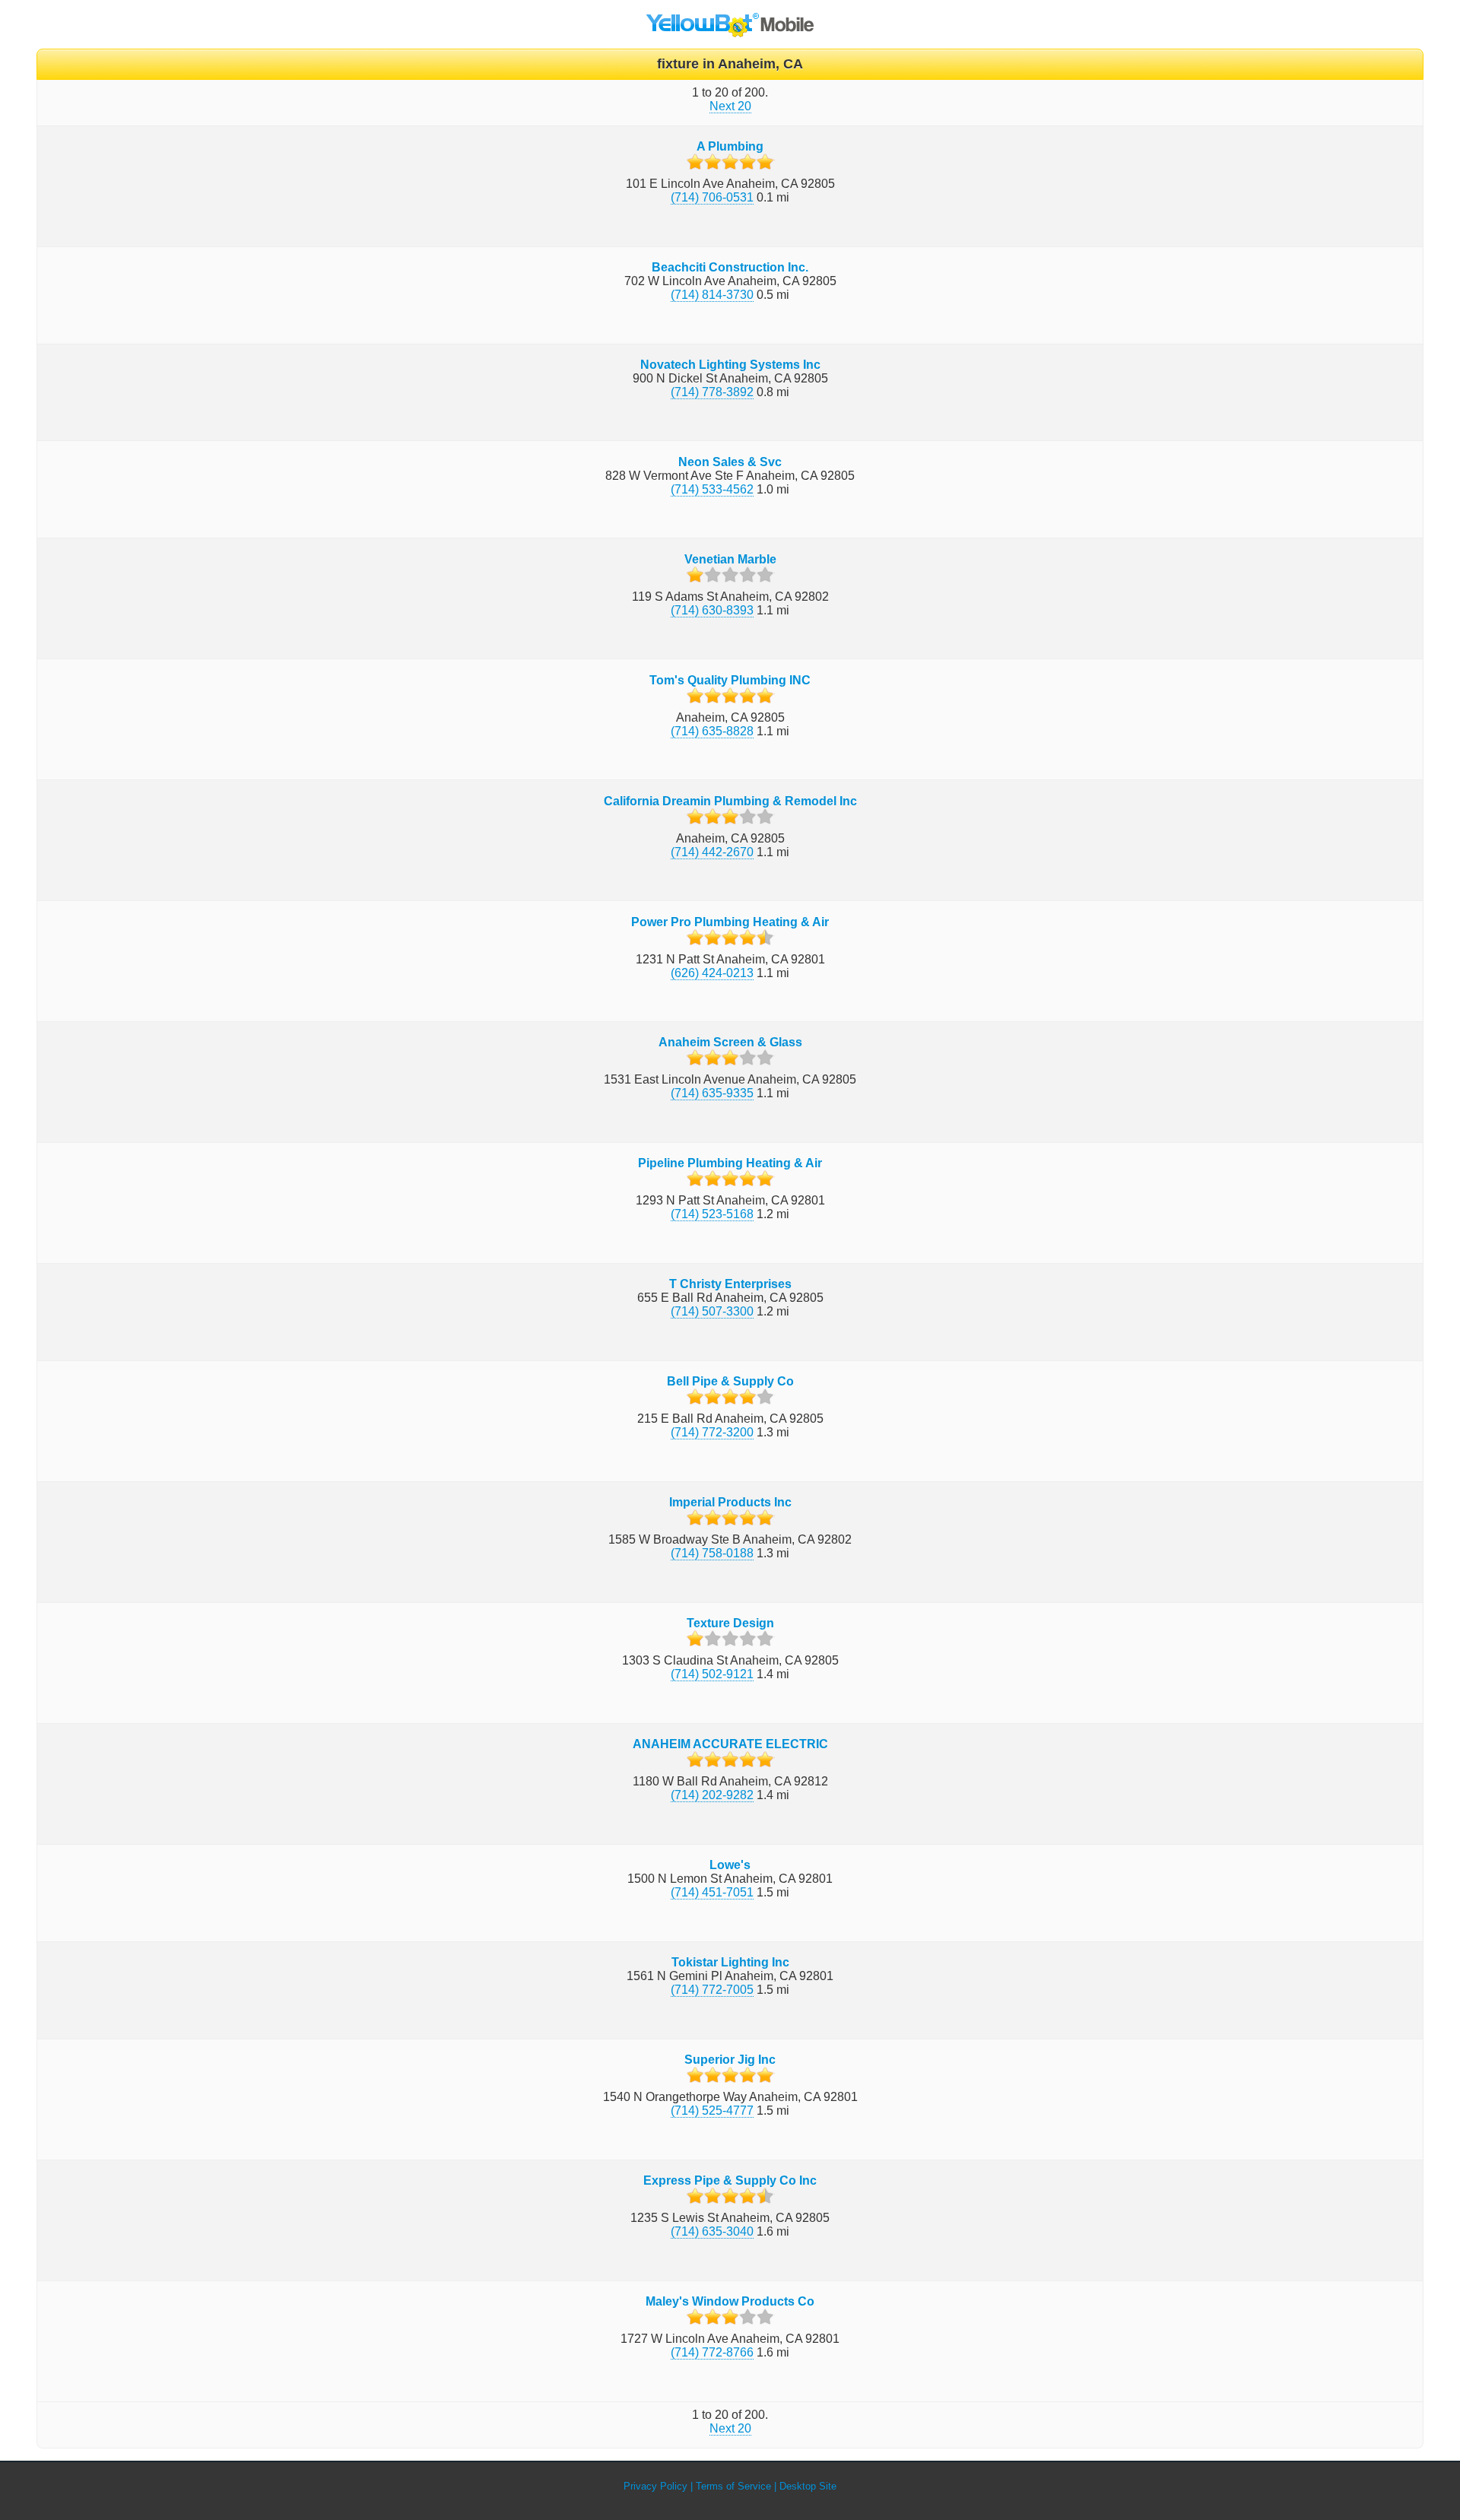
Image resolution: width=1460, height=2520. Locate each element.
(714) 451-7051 (712, 1892)
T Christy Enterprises (730, 1284)
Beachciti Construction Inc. (730, 267)
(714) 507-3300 (712, 1311)
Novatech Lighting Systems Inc (730, 365)
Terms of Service (733, 2486)
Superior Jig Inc (730, 2060)
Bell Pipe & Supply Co (730, 1381)
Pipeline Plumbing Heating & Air (730, 1163)
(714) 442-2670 (712, 852)
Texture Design (730, 1623)
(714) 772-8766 (712, 2352)
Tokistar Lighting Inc (730, 1962)
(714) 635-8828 (712, 731)
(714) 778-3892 (712, 392)
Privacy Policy (655, 2486)
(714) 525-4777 (712, 2111)
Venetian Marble (730, 559)
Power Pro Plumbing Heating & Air (730, 922)
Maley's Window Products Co (730, 2301)
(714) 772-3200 (712, 1432)
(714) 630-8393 (712, 610)
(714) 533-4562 (712, 489)
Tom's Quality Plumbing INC (730, 680)
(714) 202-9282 (712, 1795)
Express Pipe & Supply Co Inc (730, 2180)
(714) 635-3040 (712, 2231)
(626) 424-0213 (712, 973)
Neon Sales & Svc (730, 462)
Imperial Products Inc (730, 1502)
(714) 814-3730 (712, 295)
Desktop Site (808, 2486)
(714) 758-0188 (712, 1553)
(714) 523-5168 (712, 1214)
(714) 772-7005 (712, 1990)
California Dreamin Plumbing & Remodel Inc (730, 801)
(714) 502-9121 (712, 1674)
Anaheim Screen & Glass (730, 1042)
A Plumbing (730, 146)
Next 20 (730, 106)
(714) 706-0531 (712, 197)
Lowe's (730, 1865)
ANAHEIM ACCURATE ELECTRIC (730, 1744)
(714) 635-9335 (712, 1093)
